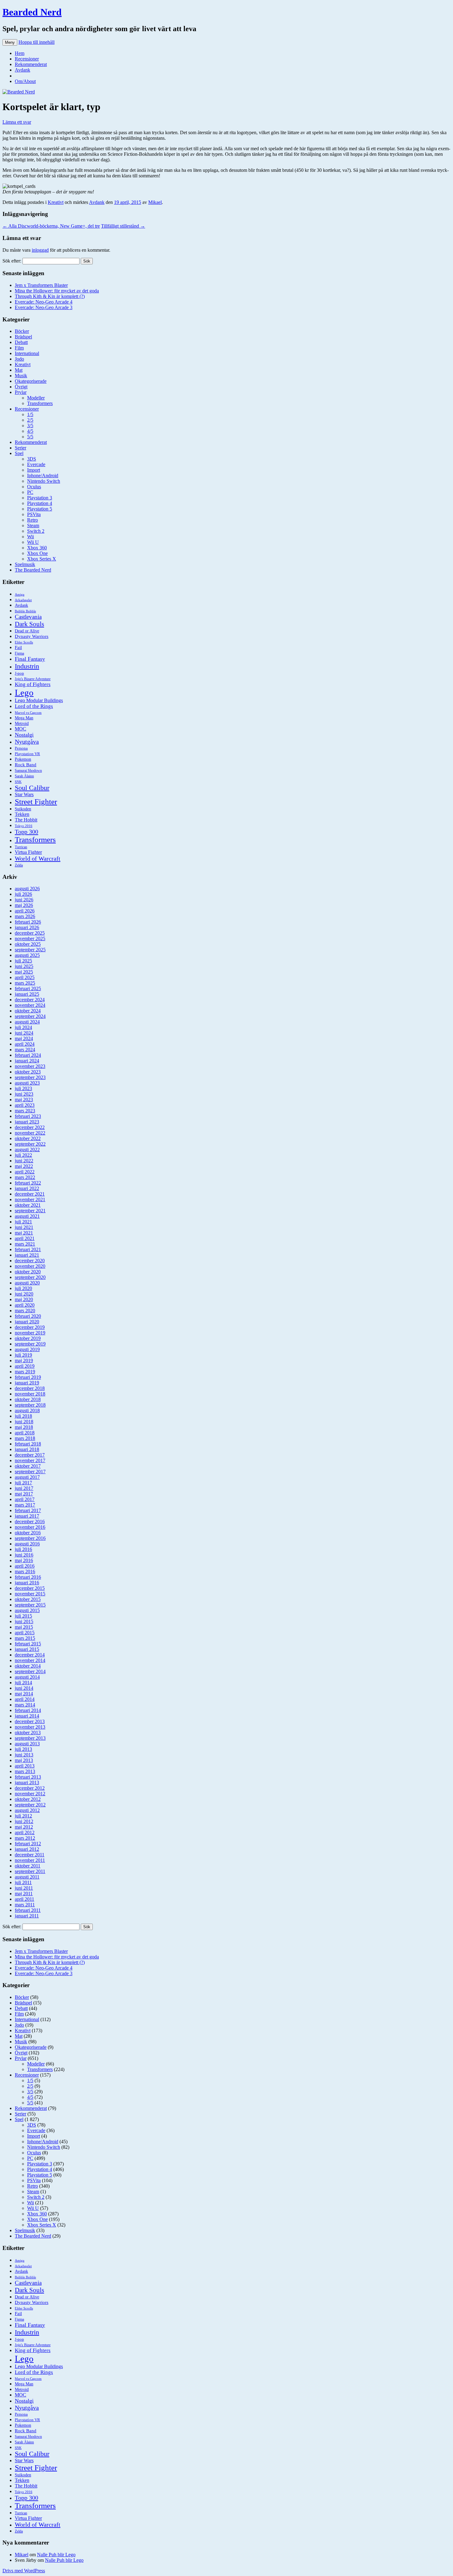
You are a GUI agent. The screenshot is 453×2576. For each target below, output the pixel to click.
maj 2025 (24, 972)
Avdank (22, 70)
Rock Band (26, 765)
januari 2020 (27, 1322)
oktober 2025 (28, 944)
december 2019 (30, 1327)
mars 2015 (25, 1638)
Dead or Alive (27, 631)
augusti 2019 (27, 1349)
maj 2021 (24, 1233)
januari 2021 (27, 1255)
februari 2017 (28, 1510)
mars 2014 (25, 1705)
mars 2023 (25, 1111)
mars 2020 (25, 1311)
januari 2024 (27, 1061)
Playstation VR (27, 754)
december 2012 (30, 1788)
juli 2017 (23, 1483)
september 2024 (30, 1016)
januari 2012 (27, 1849)
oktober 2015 (28, 1599)
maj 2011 (24, 1894)
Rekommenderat (31, 64)
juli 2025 (23, 961)
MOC (20, 729)
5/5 (30, 437)
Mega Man (24, 718)
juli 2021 (23, 1222)
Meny (10, 42)
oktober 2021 (28, 1205)
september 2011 (30, 1871)
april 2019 (25, 1366)
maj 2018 (24, 1427)
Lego (24, 693)
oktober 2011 (28, 1866)
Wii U (33, 542)
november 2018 (30, 1394)
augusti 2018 (27, 1410)
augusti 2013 (27, 1744)
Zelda (19, 865)
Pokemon (23, 759)
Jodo (19, 359)
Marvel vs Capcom (28, 713)
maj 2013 (24, 1760)
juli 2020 (23, 1288)
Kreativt (56, 202)
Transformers (40, 403)
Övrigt (21, 387)
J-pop (19, 673)
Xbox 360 (37, 548)
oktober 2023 (28, 1072)
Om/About (25, 81)
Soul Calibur (32, 788)
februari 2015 (28, 1644)
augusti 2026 (27, 889)
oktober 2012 (28, 1799)
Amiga (20, 594)
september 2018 (30, 1405)
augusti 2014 (27, 1677)
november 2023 (30, 1066)
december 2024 (30, 1000)
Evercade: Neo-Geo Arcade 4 (44, 302)
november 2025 (30, 939)
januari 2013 (27, 1782)
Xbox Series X (42, 559)
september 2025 (30, 950)
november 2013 (30, 1727)
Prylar (21, 392)
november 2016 (30, 1527)
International (27, 353)
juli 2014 (23, 1683)
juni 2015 (24, 1621)
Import (34, 470)
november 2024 (30, 1005)
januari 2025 (27, 994)
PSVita (34, 514)
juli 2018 (23, 1416)
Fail (18, 647)
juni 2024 (24, 1033)
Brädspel (23, 337)
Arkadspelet (23, 600)
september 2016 (30, 1538)
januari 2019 (27, 1383)
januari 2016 (27, 1583)
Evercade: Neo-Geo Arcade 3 (44, 307)
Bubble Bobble (25, 611)
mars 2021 (25, 1244)
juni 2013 (24, 1755)
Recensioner (27, 59)
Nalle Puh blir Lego (56, 2555)
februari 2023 (28, 1116)
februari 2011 (28, 1910)
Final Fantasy (30, 659)
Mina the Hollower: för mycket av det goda (57, 291)
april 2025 (25, 977)
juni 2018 (24, 1422)
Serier (20, 448)
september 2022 (30, 1144)
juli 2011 (23, 1882)
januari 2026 (27, 927)
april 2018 (25, 1433)
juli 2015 (23, 1616)
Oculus (34, 487)
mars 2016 (25, 1571)
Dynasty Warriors (32, 636)
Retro (33, 520)
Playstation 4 (40, 503)
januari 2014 (27, 1716)
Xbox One (37, 553)
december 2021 (30, 1194)
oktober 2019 (28, 1338)
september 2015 (30, 1605)
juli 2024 (23, 1027)
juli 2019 (23, 1355)
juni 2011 (24, 1888)
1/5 (30, 414)
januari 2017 (27, 1516)
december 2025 (30, 933)
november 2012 (30, 1794)
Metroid (22, 723)
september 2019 (30, 1344)
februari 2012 (28, 1844)
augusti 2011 (27, 1877)
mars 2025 (25, 983)
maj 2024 (24, 1038)
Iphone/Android (43, 476)
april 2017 (25, 1499)
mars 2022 (25, 1177)
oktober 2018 (28, 1399)
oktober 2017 (28, 1466)
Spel (19, 453)
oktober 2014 (28, 1666)
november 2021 (30, 1199)
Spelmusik (25, 564)
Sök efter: (12, 261)
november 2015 (30, 1594)
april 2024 (25, 1044)
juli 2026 (23, 894)
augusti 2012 (27, 1810)
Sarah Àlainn (24, 776)
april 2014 (25, 1699)
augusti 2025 (27, 955)
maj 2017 (24, 1494)
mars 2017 (25, 1505)
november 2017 (30, 1460)
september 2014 (30, 1671)
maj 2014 (24, 1694)
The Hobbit (26, 820)
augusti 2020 (27, 1283)
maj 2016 (24, 1560)
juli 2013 (23, 1749)
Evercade (36, 464)
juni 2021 (24, 1227)
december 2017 (30, 1455)
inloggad (40, 250)
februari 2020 (28, 1316)
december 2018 (30, 1388)
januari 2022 (27, 1188)
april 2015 (25, 1633)
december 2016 (30, 1522)
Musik (21, 376)
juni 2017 (24, 1488)
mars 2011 (25, 1905)
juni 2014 (24, 1688)
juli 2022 (23, 1155)
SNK (18, 782)
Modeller (36, 398)
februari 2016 (28, 1577)
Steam (33, 525)
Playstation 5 (40, 509)
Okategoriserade (31, 381)
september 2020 (30, 1277)
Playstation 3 (40, 498)
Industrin (27, 666)
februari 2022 (28, 1183)
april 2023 (25, 1105)
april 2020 (25, 1305)
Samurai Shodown (28, 771)
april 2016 (25, 1566)
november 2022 (30, 1133)
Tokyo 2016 (24, 826)
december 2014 (30, 1655)
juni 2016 (24, 1555)
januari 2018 (27, 1449)
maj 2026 (24, 905)
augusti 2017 (27, 1477)
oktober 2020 (28, 1272)
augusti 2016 (27, 1544)
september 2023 (30, 1077)
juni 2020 (24, 1294)
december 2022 (30, 1127)
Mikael (155, 202)
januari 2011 (27, 1916)
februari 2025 (28, 988)
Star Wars (24, 794)
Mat (19, 370)
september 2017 (30, 1472)
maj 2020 (24, 1299)
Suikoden (23, 809)
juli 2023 (23, 1088)
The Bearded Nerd (33, 570)
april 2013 (25, 1766)
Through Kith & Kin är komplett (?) (50, 296)
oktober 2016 (28, 1533)
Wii (31, 537)
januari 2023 (27, 1122)
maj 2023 (24, 1100)
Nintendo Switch (44, 481)
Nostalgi (24, 735)
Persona (21, 748)
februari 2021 (28, 1249)
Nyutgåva (27, 742)
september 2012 (30, 1805)
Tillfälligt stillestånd (123, 226)
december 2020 (30, 1261)
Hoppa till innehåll (37, 42)
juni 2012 (24, 1821)
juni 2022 (24, 1161)
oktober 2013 (28, 1732)
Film (19, 348)
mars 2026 (25, 916)
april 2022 (25, 1172)
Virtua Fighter (28, 852)
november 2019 (30, 1333)
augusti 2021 (27, 1216)
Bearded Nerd (32, 12)
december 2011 (30, 1855)
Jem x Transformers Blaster (41, 285)
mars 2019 (25, 1372)
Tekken (22, 814)
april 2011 (24, 1899)
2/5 (30, 420)
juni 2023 (24, 1094)
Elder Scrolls (24, 642)
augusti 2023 (27, 1083)
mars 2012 (25, 1838)
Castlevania (28, 617)
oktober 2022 (28, 1138)
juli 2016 (23, 1549)
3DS (32, 459)
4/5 (30, 431)
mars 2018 (25, 1438)
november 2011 (30, 1860)
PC (30, 492)
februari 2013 (28, 1777)
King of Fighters (33, 684)
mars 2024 (25, 1050)
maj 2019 (24, 1360)
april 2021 (25, 1238)
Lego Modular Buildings (39, 700)
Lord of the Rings (34, 706)
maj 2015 (24, 1627)
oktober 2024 (28, 1011)
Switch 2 (36, 531)
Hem (20, 53)
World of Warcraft (38, 858)
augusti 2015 (27, 1610)
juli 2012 (23, 1816)
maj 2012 (24, 1827)
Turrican (21, 847)
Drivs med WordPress (24, 2571)
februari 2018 (28, 1444)
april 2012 (25, 1832)
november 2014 (30, 1660)
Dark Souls (29, 624)
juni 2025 (24, 966)
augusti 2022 (27, 1149)
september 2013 (30, 1738)
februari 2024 (28, 1055)
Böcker (22, 331)
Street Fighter (36, 802)
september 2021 (30, 1211)
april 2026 (25, 911)
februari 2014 (28, 1710)
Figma (19, 653)
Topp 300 (27, 832)
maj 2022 (24, 1166)
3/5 (30, 426)
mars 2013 (25, 1771)
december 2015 (30, 1588)
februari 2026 (28, 922)
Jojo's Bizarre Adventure (33, 679)
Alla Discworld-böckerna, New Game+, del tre (51, 226)
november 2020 (30, 1266)
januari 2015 (27, 1649)
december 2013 (30, 1721)
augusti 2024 (27, 1022)
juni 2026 (24, 900)
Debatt (21, 342)
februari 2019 (28, 1377)
